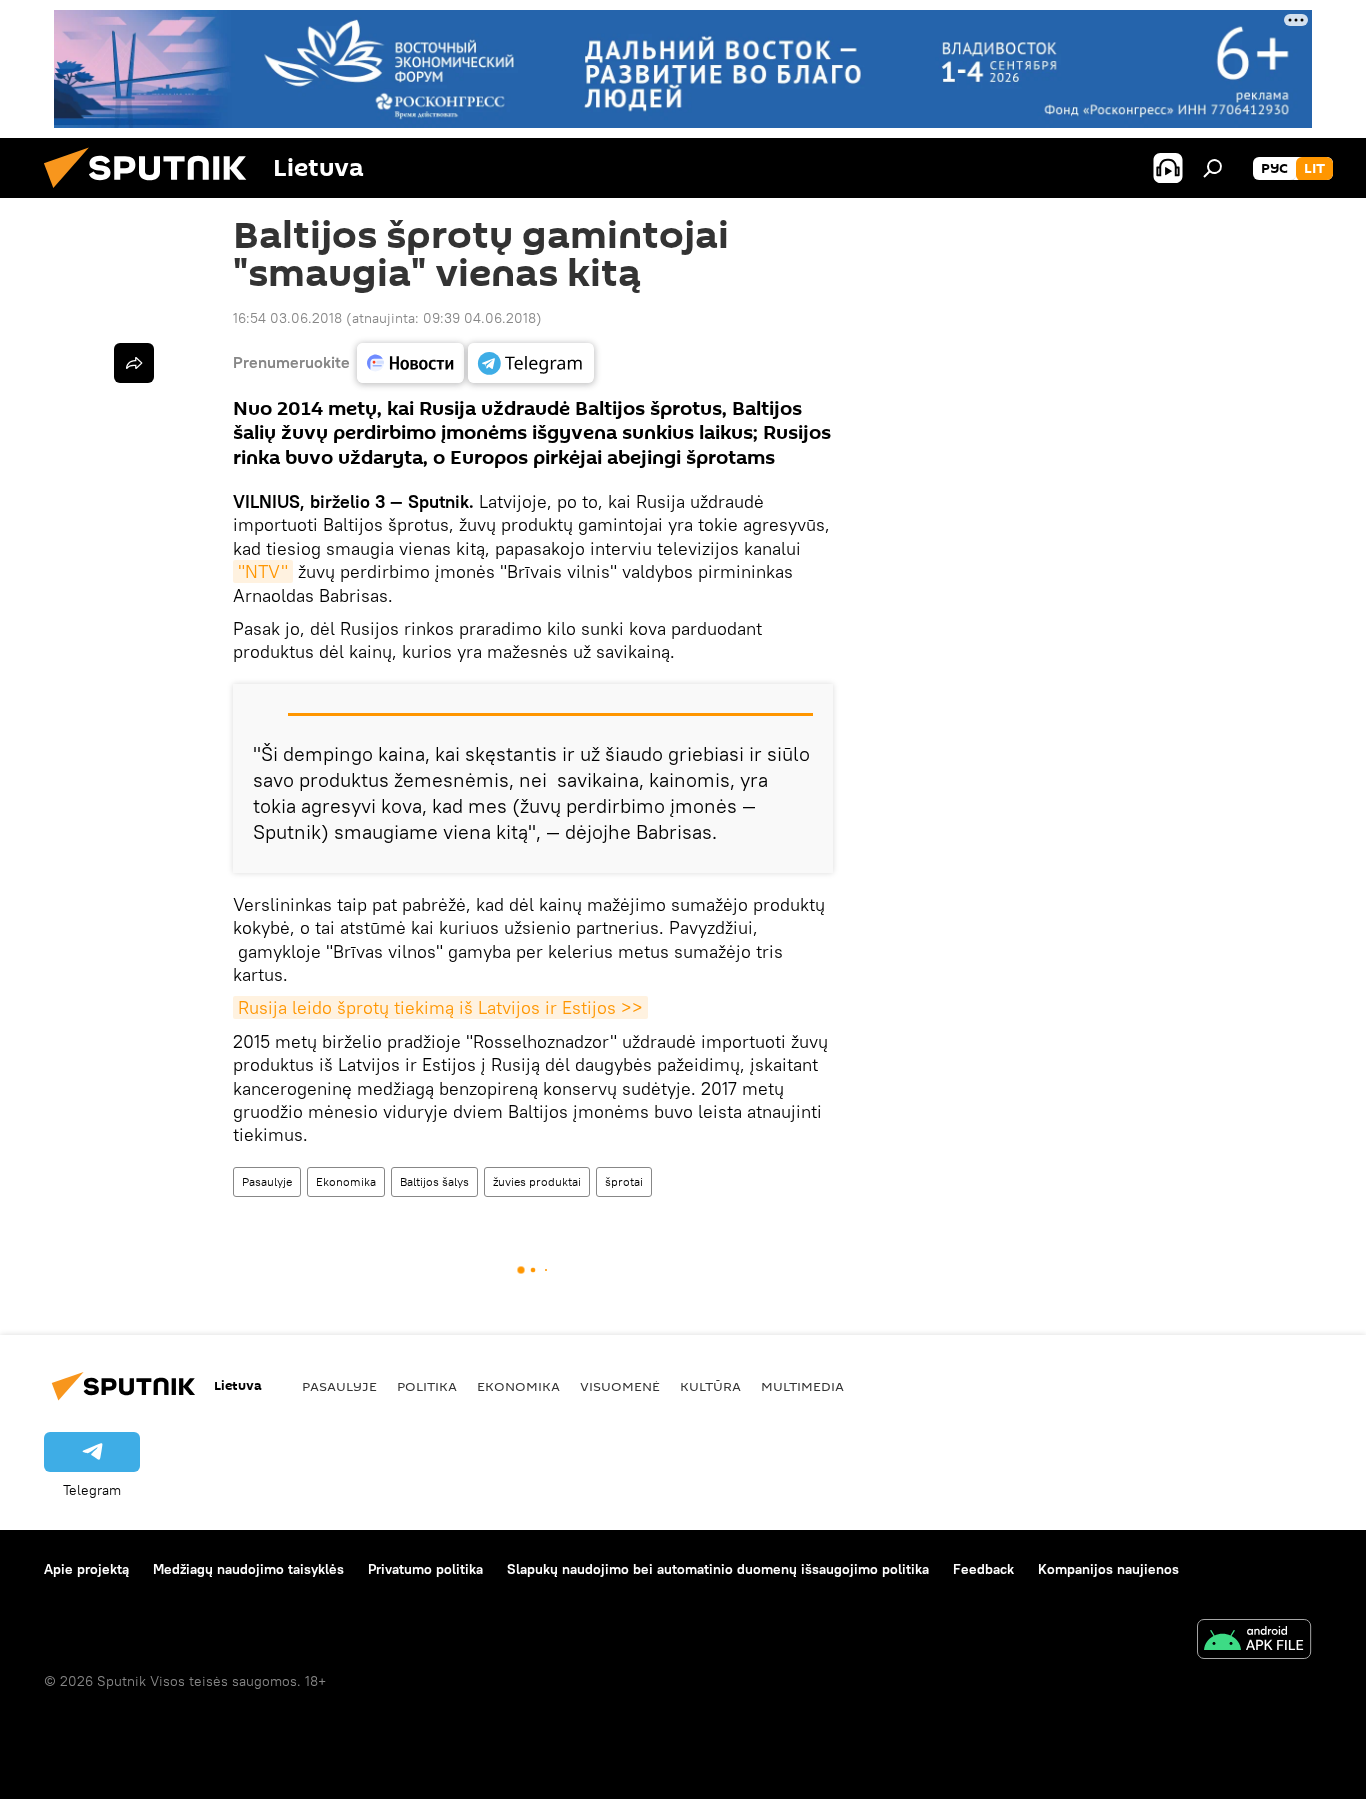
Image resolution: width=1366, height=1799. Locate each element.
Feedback (983, 1569)
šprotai (624, 1181)
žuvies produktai (537, 1181)
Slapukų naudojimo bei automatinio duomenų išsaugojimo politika (718, 1569)
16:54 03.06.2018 (287, 318)
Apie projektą (86, 1569)
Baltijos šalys (434, 1181)
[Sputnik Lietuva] (153, 193)
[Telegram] (531, 363)
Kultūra (710, 1386)
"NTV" (263, 571)
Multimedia (802, 1386)
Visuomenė (620, 1386)
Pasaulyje (267, 1181)
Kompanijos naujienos (1108, 1569)
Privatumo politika (425, 1569)
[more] (134, 363)
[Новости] (410, 363)
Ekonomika (346, 1181)
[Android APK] (1254, 1641)
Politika (427, 1386)
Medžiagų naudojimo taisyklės (248, 1569)
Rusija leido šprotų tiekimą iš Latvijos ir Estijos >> (440, 1007)
